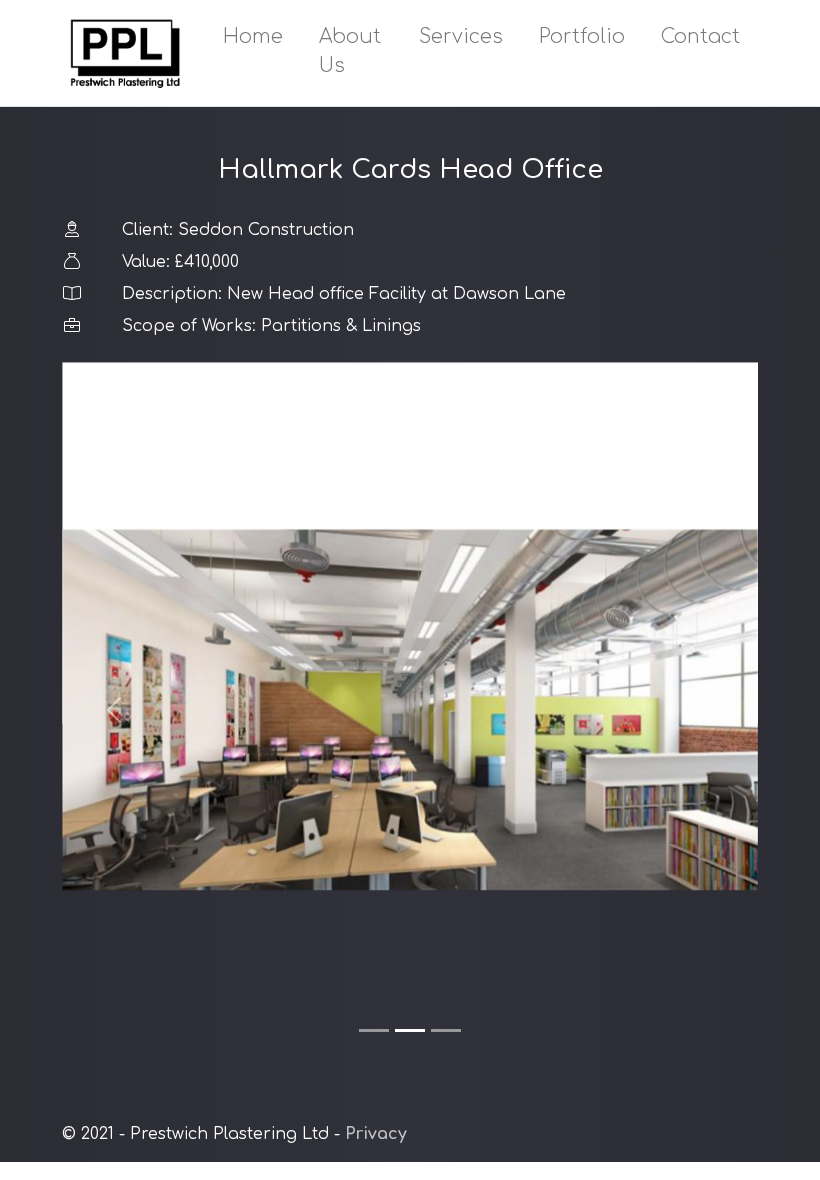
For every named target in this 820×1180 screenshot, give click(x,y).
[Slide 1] (374, 1030)
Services (461, 36)
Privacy (376, 1134)
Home (253, 36)
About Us (350, 51)
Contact (700, 36)
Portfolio (582, 36)
